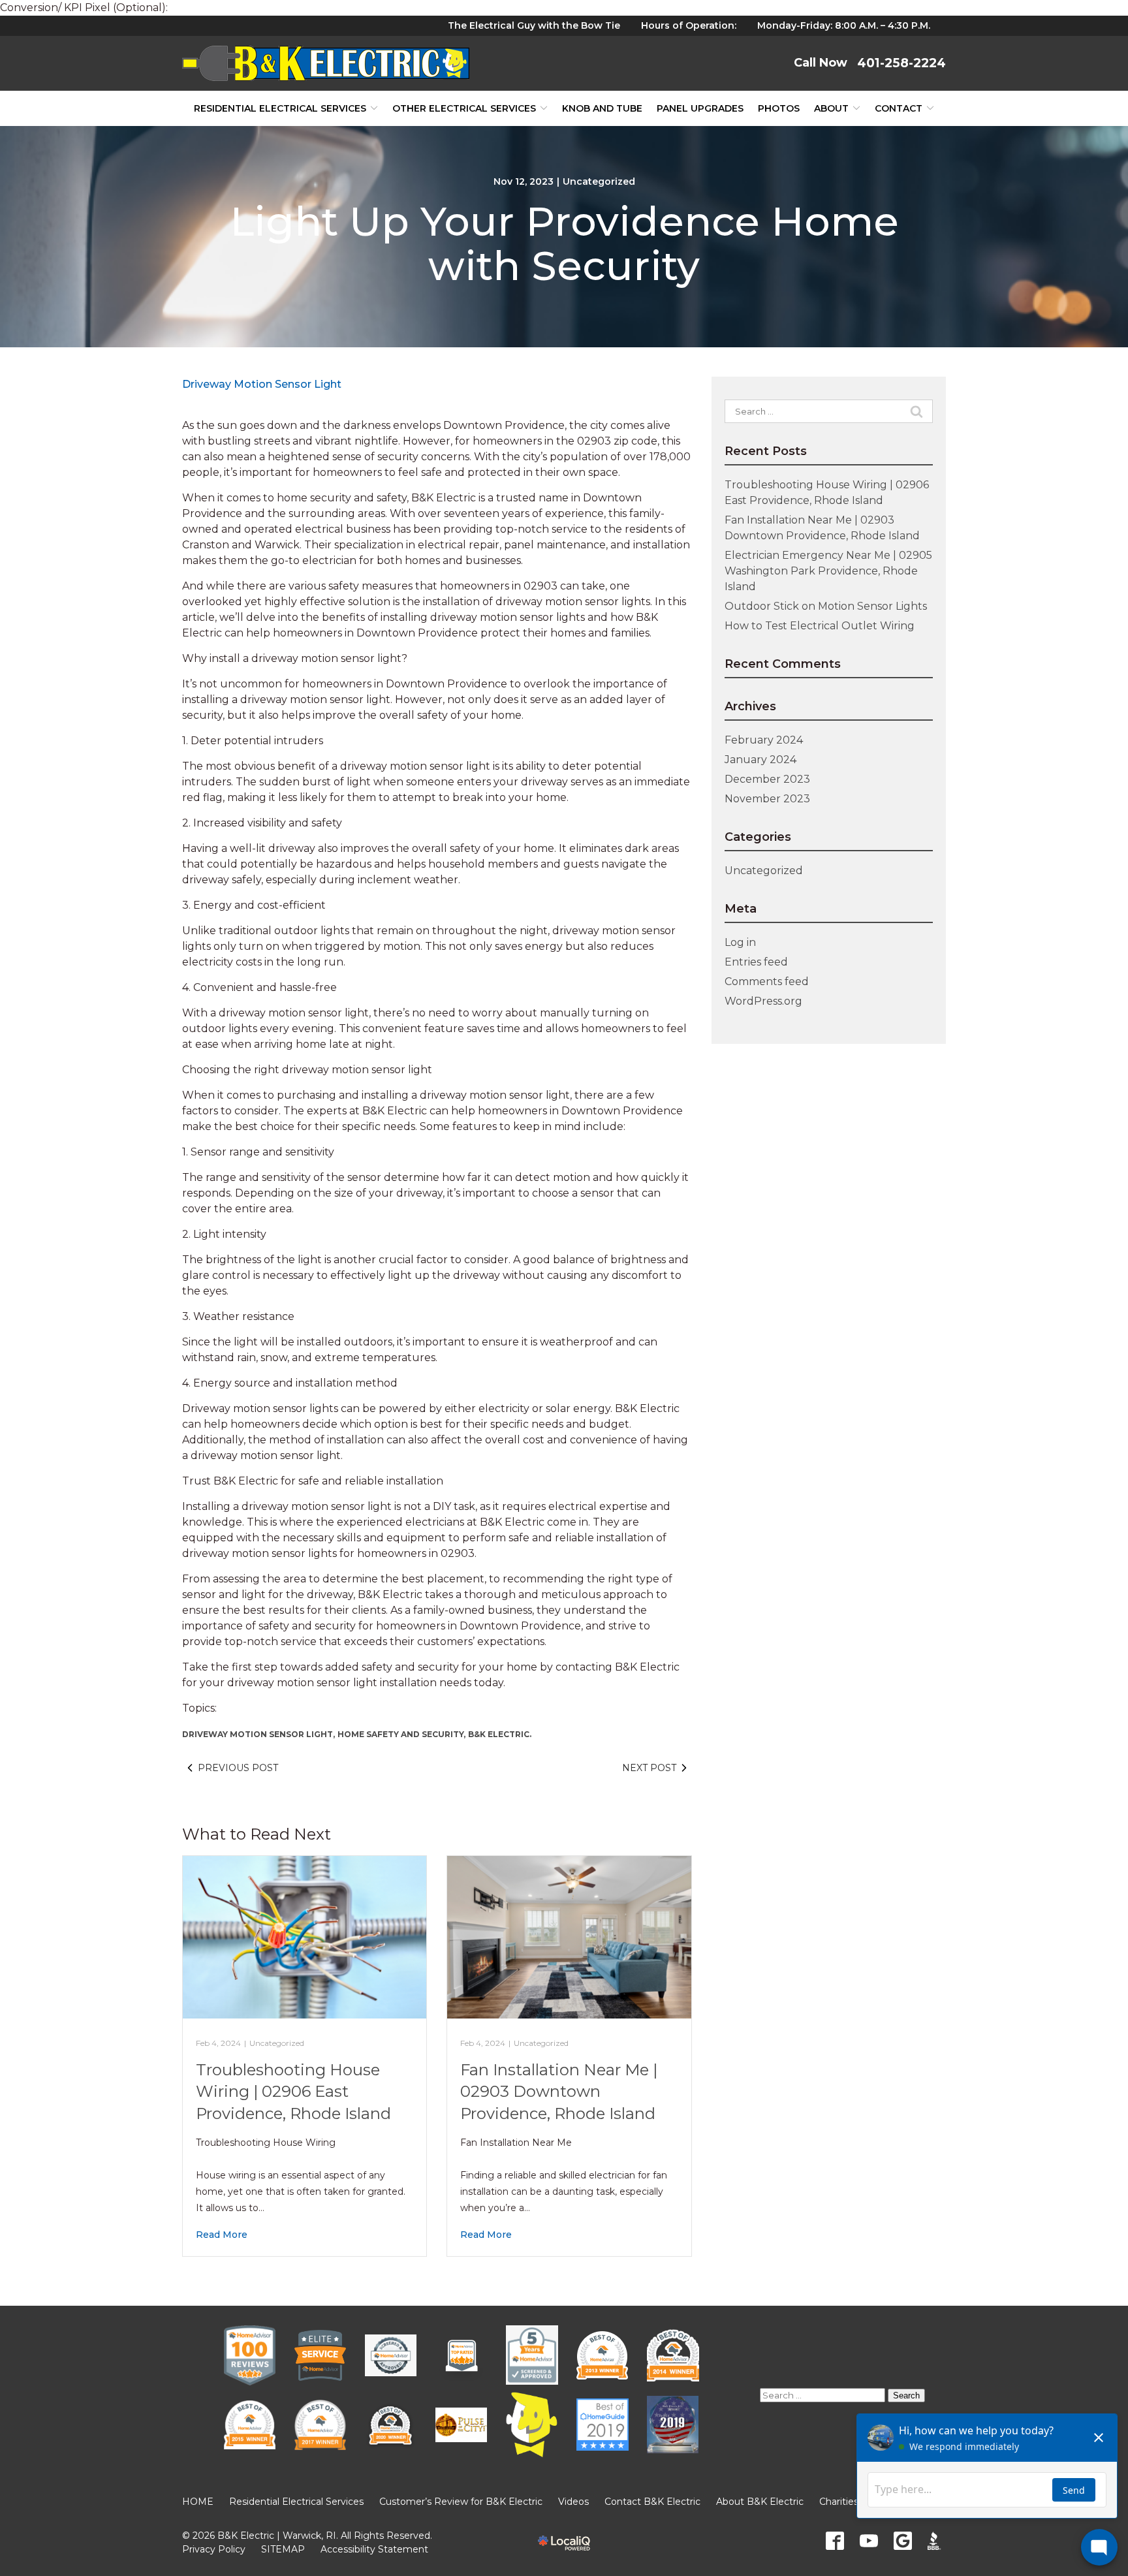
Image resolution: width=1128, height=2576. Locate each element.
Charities (839, 2502)
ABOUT (831, 108)
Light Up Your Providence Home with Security (564, 243)
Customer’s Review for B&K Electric (461, 2502)
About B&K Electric (760, 2502)
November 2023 (767, 799)
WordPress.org (763, 1001)
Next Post (649, 1768)
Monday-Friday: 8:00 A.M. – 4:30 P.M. (844, 25)
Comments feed (767, 982)
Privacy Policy (214, 2549)
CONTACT (899, 108)
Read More (222, 2235)
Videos (573, 2502)
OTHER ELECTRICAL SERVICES (464, 108)
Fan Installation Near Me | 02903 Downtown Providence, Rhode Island (559, 2092)
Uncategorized (599, 181)
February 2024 (764, 740)
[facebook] (835, 2541)
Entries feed (756, 962)
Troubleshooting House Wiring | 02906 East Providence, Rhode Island (293, 2092)
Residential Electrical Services (280, 108)
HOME (198, 2502)
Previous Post (238, 1768)
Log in (740, 942)
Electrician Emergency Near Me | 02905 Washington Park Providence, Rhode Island (828, 571)
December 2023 (767, 779)
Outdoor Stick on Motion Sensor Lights (826, 606)
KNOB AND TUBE (602, 108)
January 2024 (760, 760)
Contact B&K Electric (652, 2502)
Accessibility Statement (374, 2549)
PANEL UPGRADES (700, 108)
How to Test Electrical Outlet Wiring (820, 626)
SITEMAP (283, 2549)
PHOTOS (779, 108)
